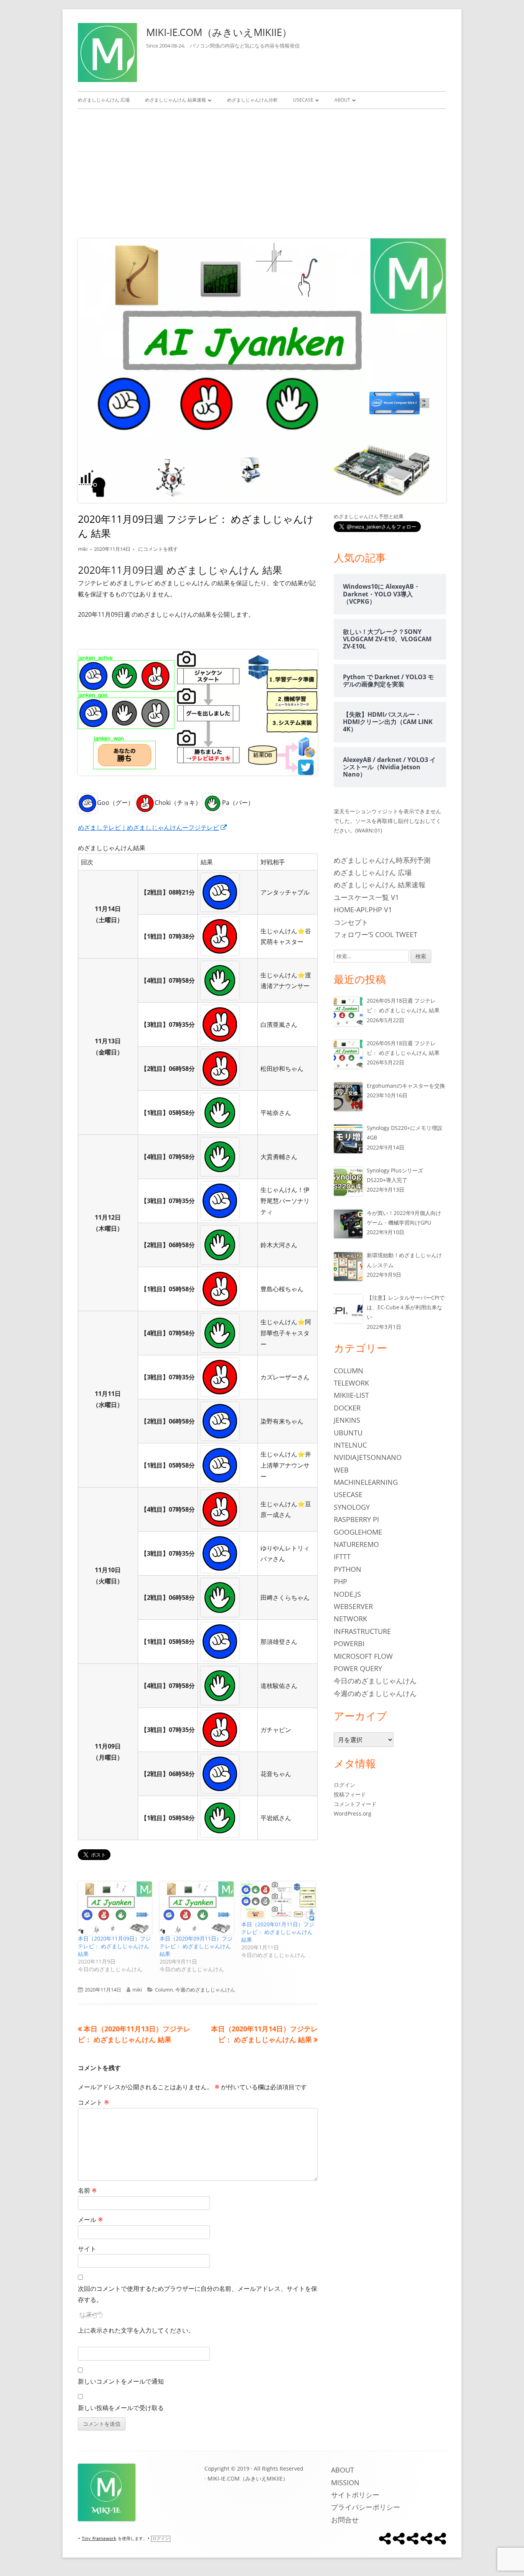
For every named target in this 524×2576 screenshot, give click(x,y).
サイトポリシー (355, 2495)
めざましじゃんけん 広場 (104, 100)
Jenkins (347, 1420)
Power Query (358, 1668)
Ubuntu (348, 1433)
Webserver (353, 1606)
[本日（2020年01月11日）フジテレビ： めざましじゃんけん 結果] (278, 1901)
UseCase (303, 100)
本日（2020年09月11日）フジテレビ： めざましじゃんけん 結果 (196, 1946)
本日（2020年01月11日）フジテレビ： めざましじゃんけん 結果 (278, 1932)
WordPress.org (353, 1813)
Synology (352, 1507)
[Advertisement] (262, 172)
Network (350, 1619)
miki (83, 549)
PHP (340, 1581)
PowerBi (349, 1643)
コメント (93, 2102)
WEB (341, 1470)
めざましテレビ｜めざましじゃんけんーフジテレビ (153, 827)
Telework (351, 1383)
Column (164, 1990)
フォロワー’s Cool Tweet (376, 934)
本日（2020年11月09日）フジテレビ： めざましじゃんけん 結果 (114, 1946)
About (342, 100)
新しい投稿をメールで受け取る (121, 2408)
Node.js (347, 1594)
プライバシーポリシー (366, 2507)
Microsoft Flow (363, 1656)
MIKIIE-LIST (351, 1395)
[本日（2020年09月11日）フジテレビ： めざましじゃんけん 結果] (197, 1908)
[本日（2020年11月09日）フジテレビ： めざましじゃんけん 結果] (115, 1908)
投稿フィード (350, 1794)
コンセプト (351, 922)
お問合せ (345, 2520)
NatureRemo (356, 1544)
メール (90, 2220)
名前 (87, 2190)
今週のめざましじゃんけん (205, 1990)
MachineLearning (366, 1482)
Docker (347, 1408)
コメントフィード (355, 1804)
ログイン (344, 1785)
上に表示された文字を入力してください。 (136, 2330)
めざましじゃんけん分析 (252, 100)
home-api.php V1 (363, 910)
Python (348, 1569)
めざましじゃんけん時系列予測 (382, 860)
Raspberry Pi (356, 1519)
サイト (87, 2249)
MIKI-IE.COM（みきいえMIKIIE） (219, 32)
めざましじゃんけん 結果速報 (175, 100)
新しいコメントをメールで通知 (121, 2381)
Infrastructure (362, 1631)
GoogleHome (358, 1532)
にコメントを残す (157, 549)
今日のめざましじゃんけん (375, 1681)
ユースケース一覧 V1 (366, 897)
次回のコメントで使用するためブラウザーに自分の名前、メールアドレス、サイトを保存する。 (198, 2294)
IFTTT (342, 1556)
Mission (345, 2482)
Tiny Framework (99, 2539)
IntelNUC (350, 1445)
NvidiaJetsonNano (368, 1457)
